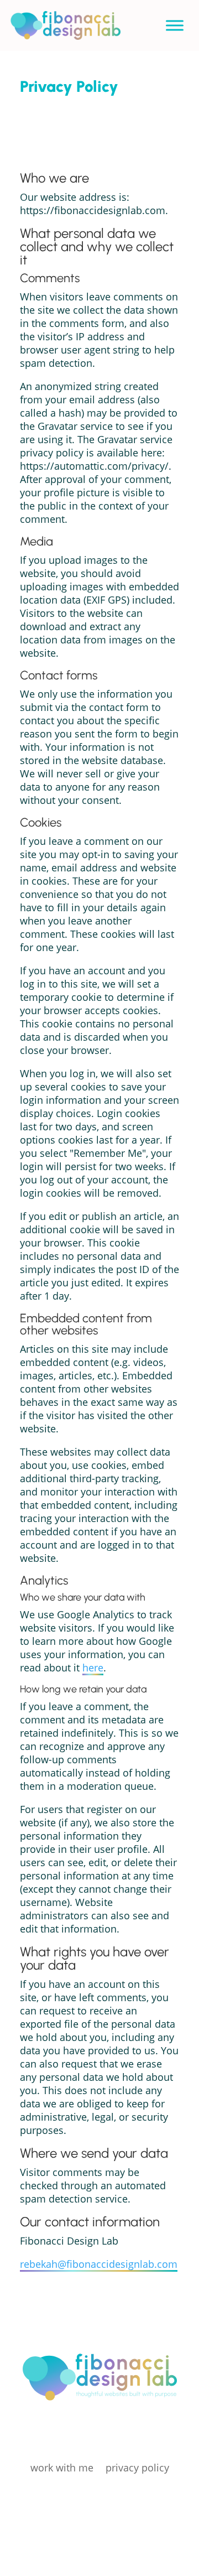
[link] (65, 37)
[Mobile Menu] (175, 25)
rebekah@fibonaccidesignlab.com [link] (99, 2264)
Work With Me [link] (62, 2468)
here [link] (93, 1668)
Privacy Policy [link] (137, 2468)
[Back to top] (192, 2496)
